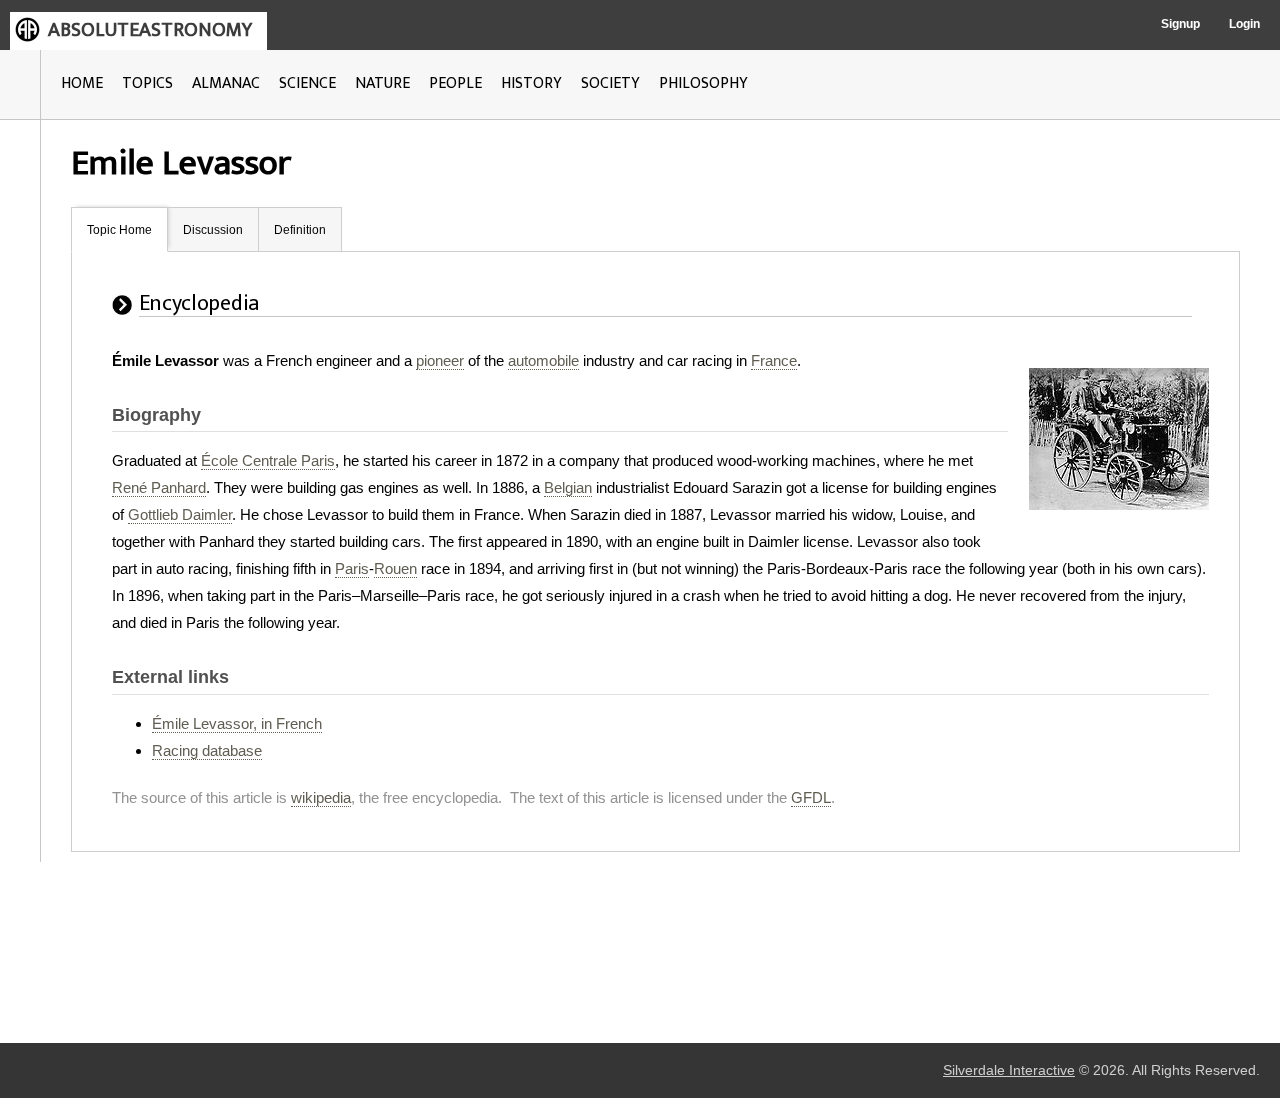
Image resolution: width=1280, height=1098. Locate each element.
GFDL (811, 797)
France (774, 360)
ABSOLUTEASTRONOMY (150, 30)
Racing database (207, 750)
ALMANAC (226, 83)
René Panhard (159, 487)
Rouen (395, 568)
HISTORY (531, 83)
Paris (352, 568)
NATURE (382, 83)
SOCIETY (610, 83)
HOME (82, 83)
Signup (1180, 24)
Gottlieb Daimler (180, 514)
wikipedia (321, 797)
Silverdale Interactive (1009, 1070)
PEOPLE (455, 83)
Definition (300, 230)
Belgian (568, 487)
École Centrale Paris (268, 460)
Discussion (213, 230)
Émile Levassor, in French (237, 723)
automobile (543, 360)
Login (1244, 24)
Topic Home (119, 230)
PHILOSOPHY (703, 83)
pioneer (440, 360)
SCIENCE (307, 83)
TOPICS (147, 83)
